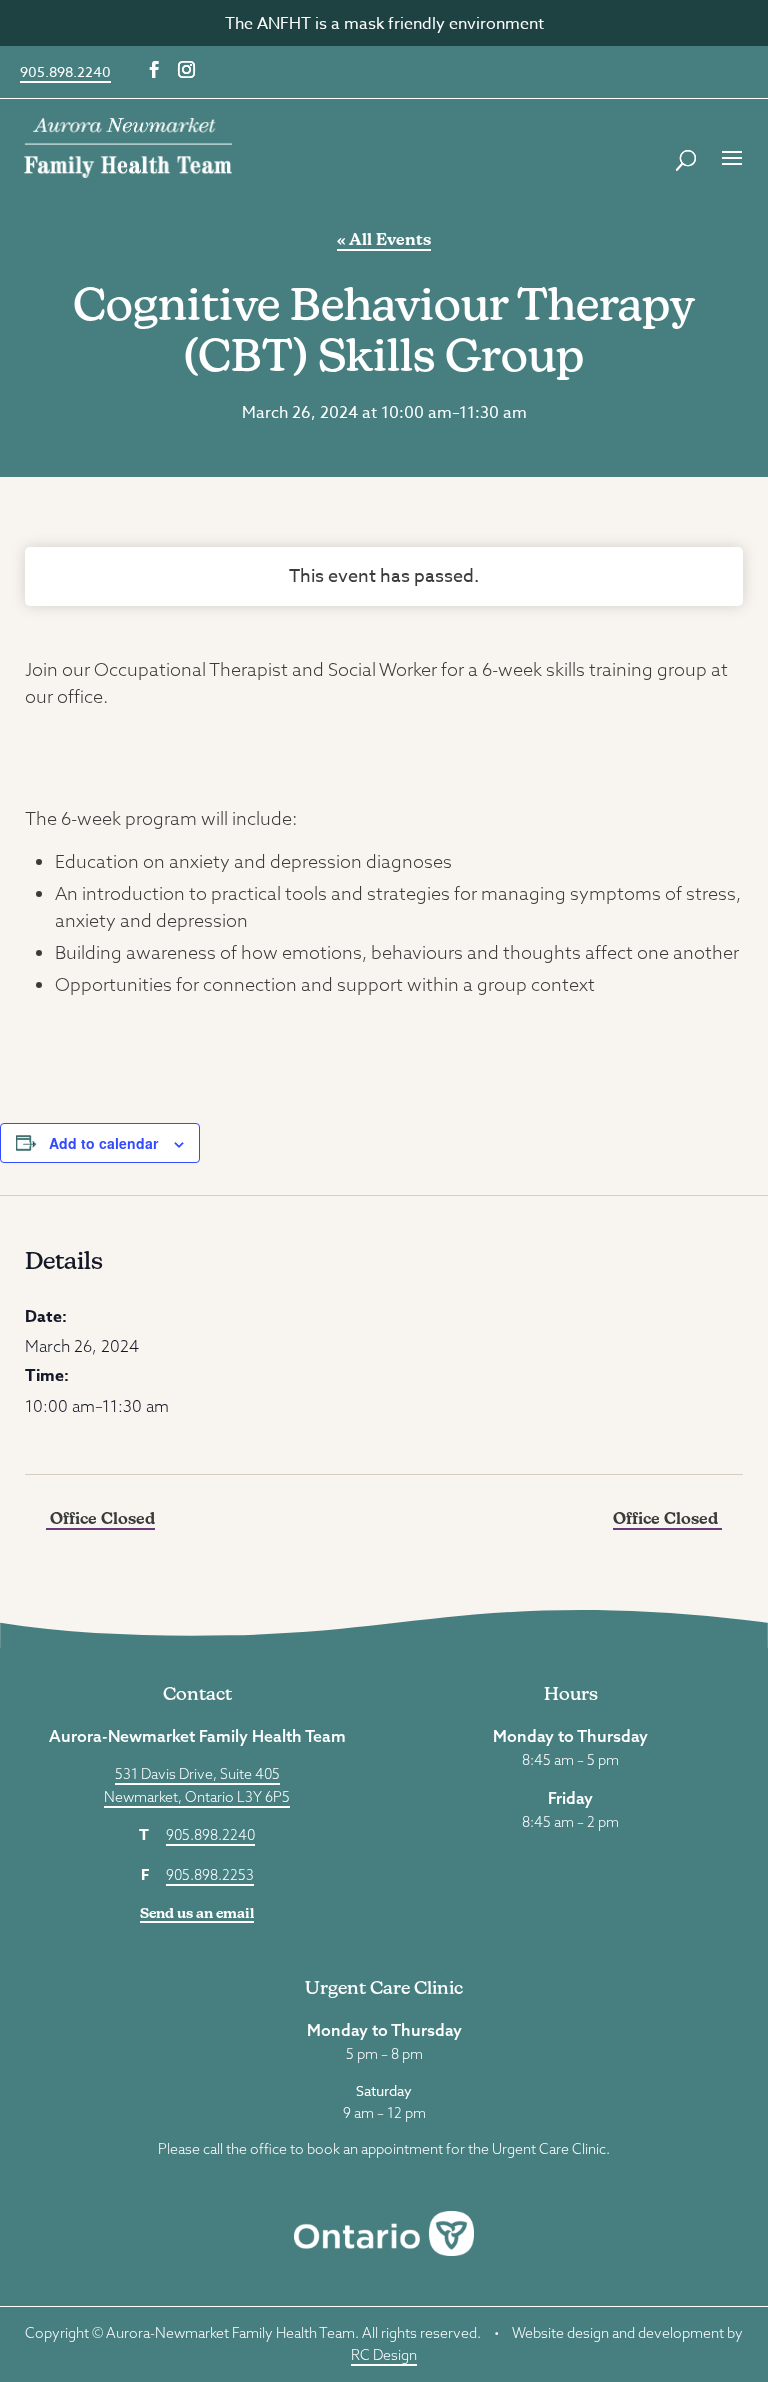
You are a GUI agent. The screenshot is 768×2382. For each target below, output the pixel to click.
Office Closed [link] (100, 1518)
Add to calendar (103, 1143)
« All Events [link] (384, 239)
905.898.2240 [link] (65, 71)
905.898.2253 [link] (210, 1875)
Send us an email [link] (197, 1913)
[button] (154, 70)
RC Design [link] (384, 2355)
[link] (128, 146)
